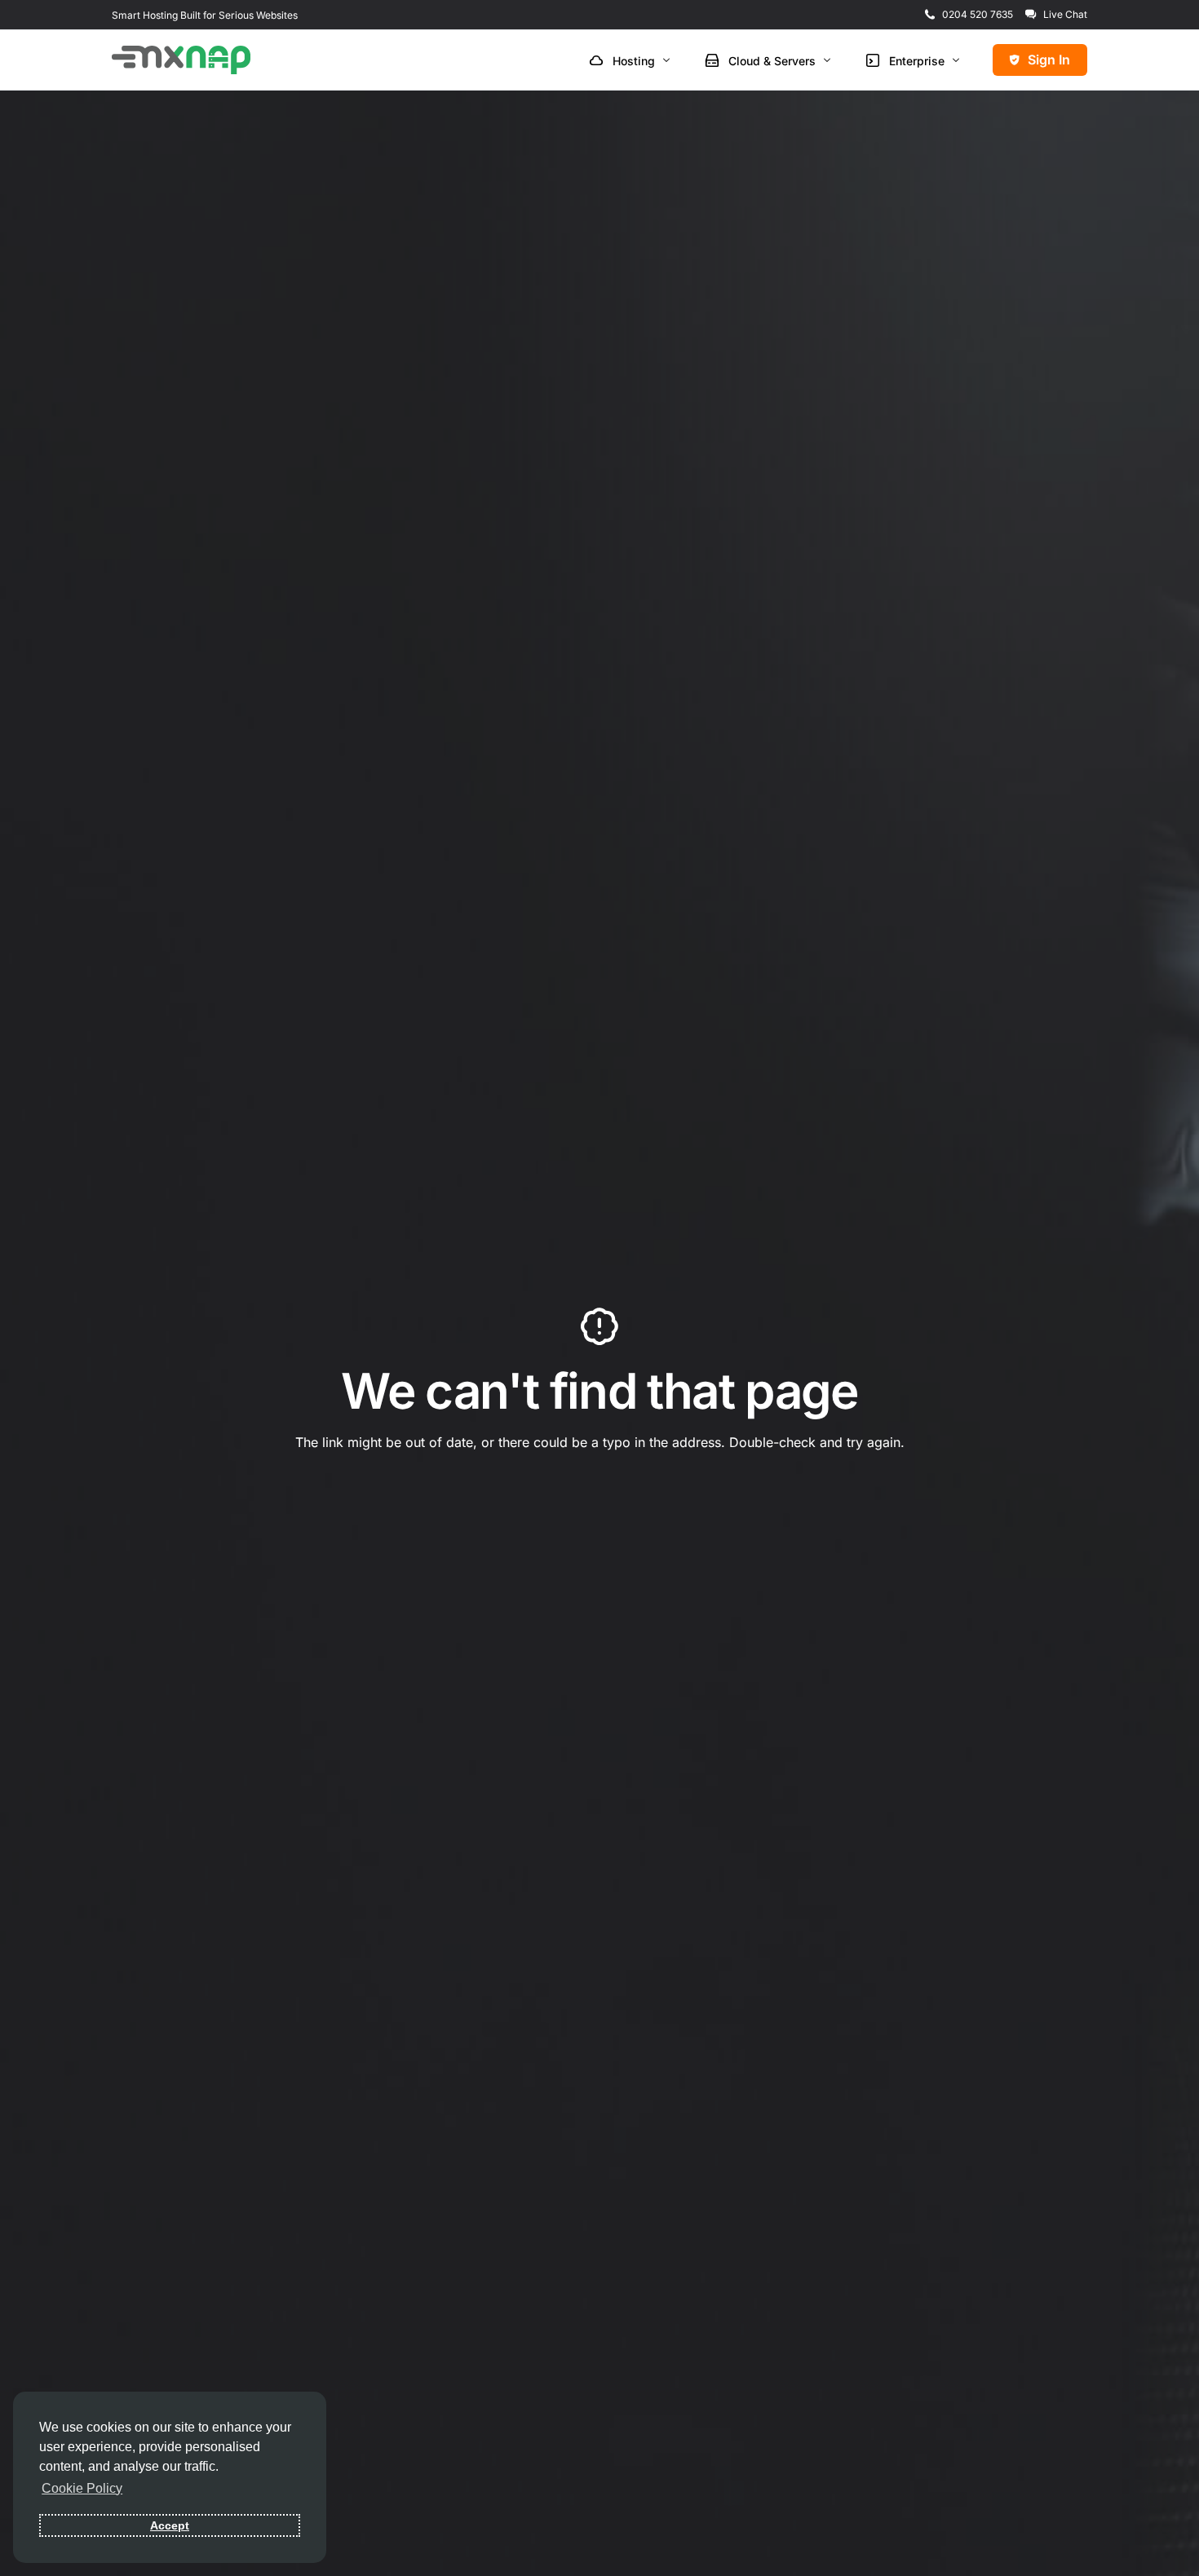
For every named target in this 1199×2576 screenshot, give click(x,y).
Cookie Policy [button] (82, 2488)
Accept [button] (170, 2525)
